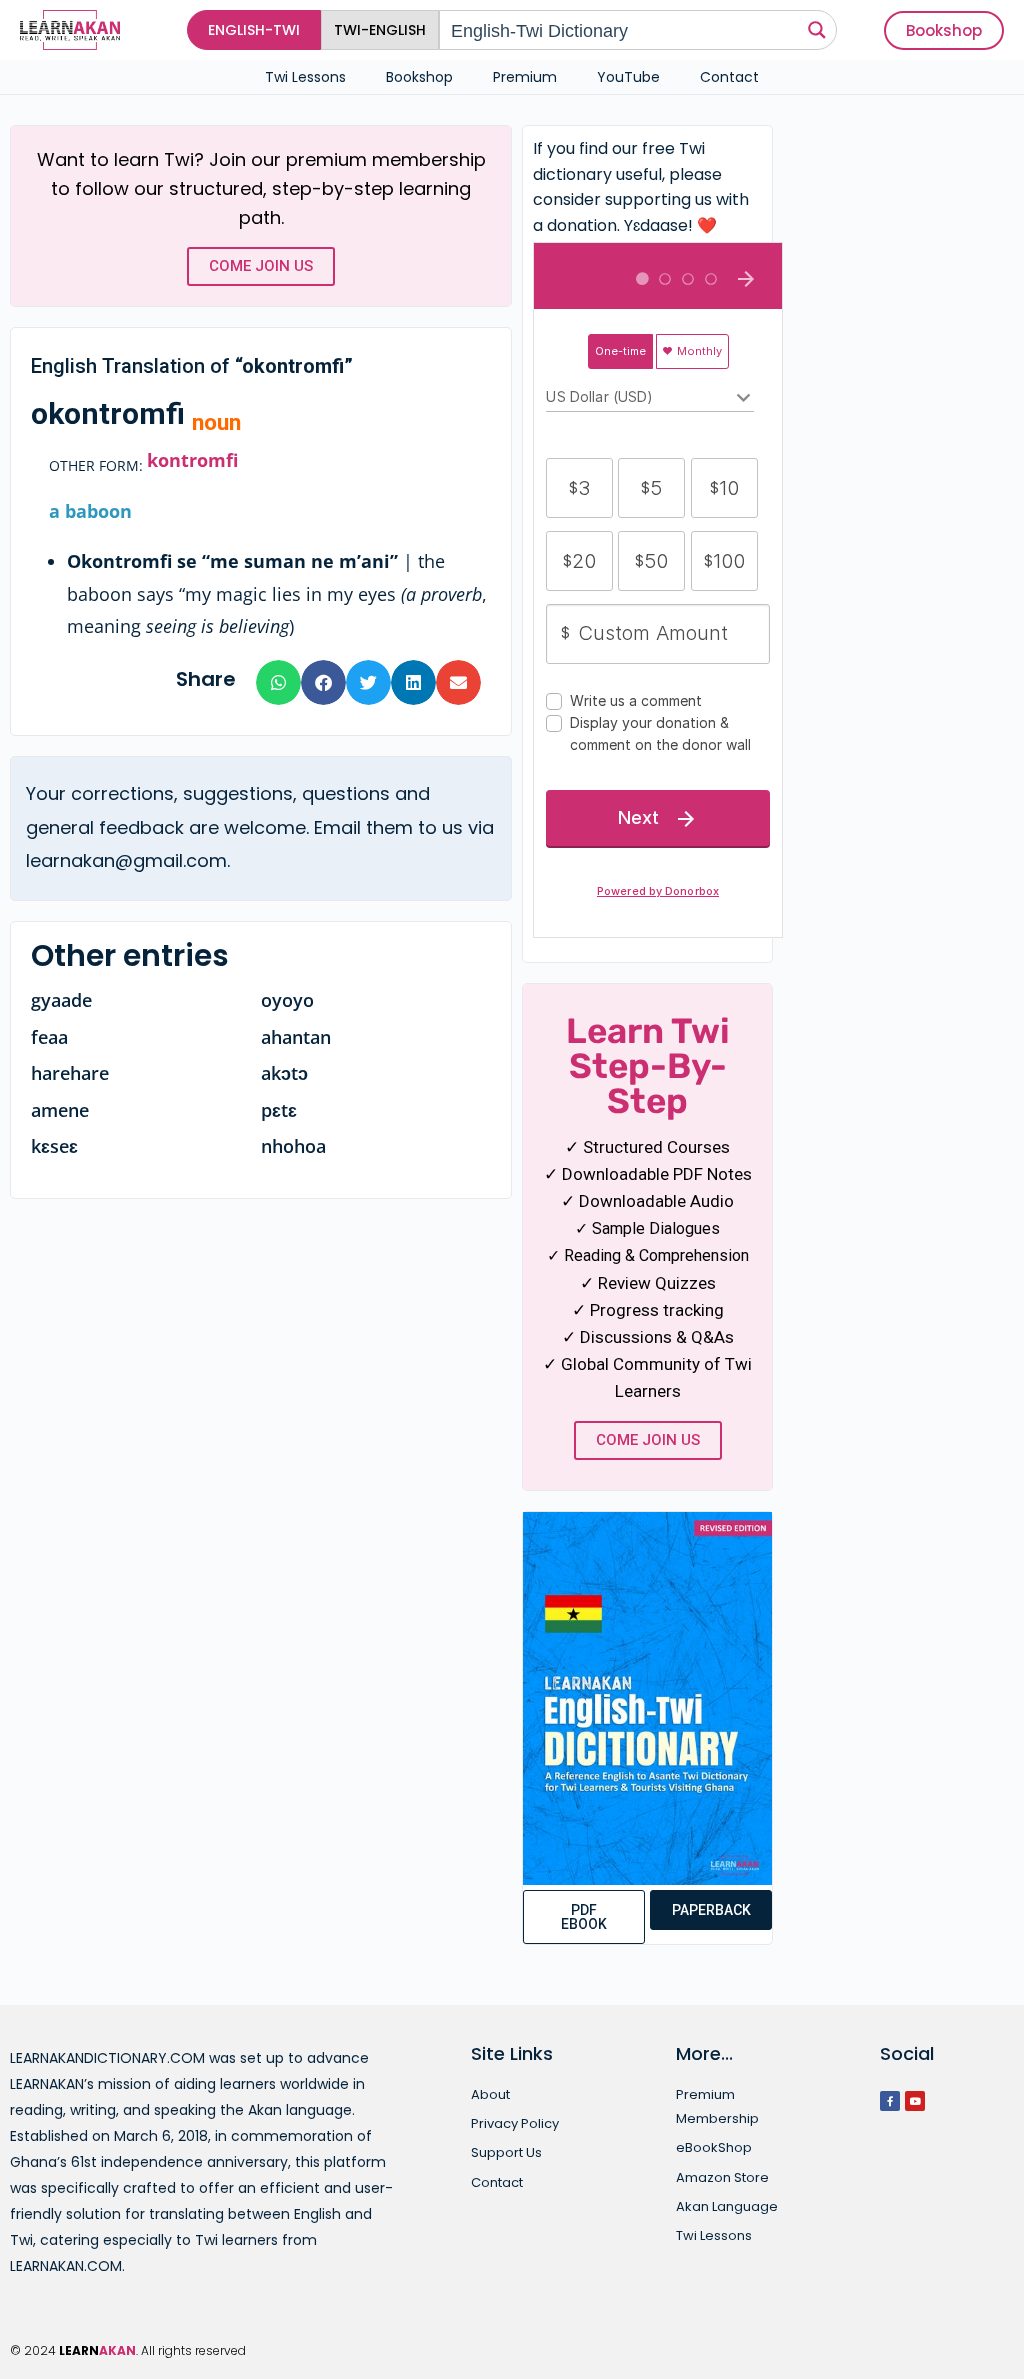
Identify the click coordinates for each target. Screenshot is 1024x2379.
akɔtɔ (284, 1073)
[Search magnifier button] (818, 29)
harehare (70, 1073)
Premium (525, 77)
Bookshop (419, 77)
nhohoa (293, 1146)
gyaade (61, 1000)
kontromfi (192, 460)
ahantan (296, 1037)
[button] (278, 682)
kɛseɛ (54, 1146)
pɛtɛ (279, 1110)
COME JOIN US (261, 266)
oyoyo (287, 1000)
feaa (49, 1037)
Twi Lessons (305, 77)
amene (60, 1110)
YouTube (628, 77)
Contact (729, 77)
